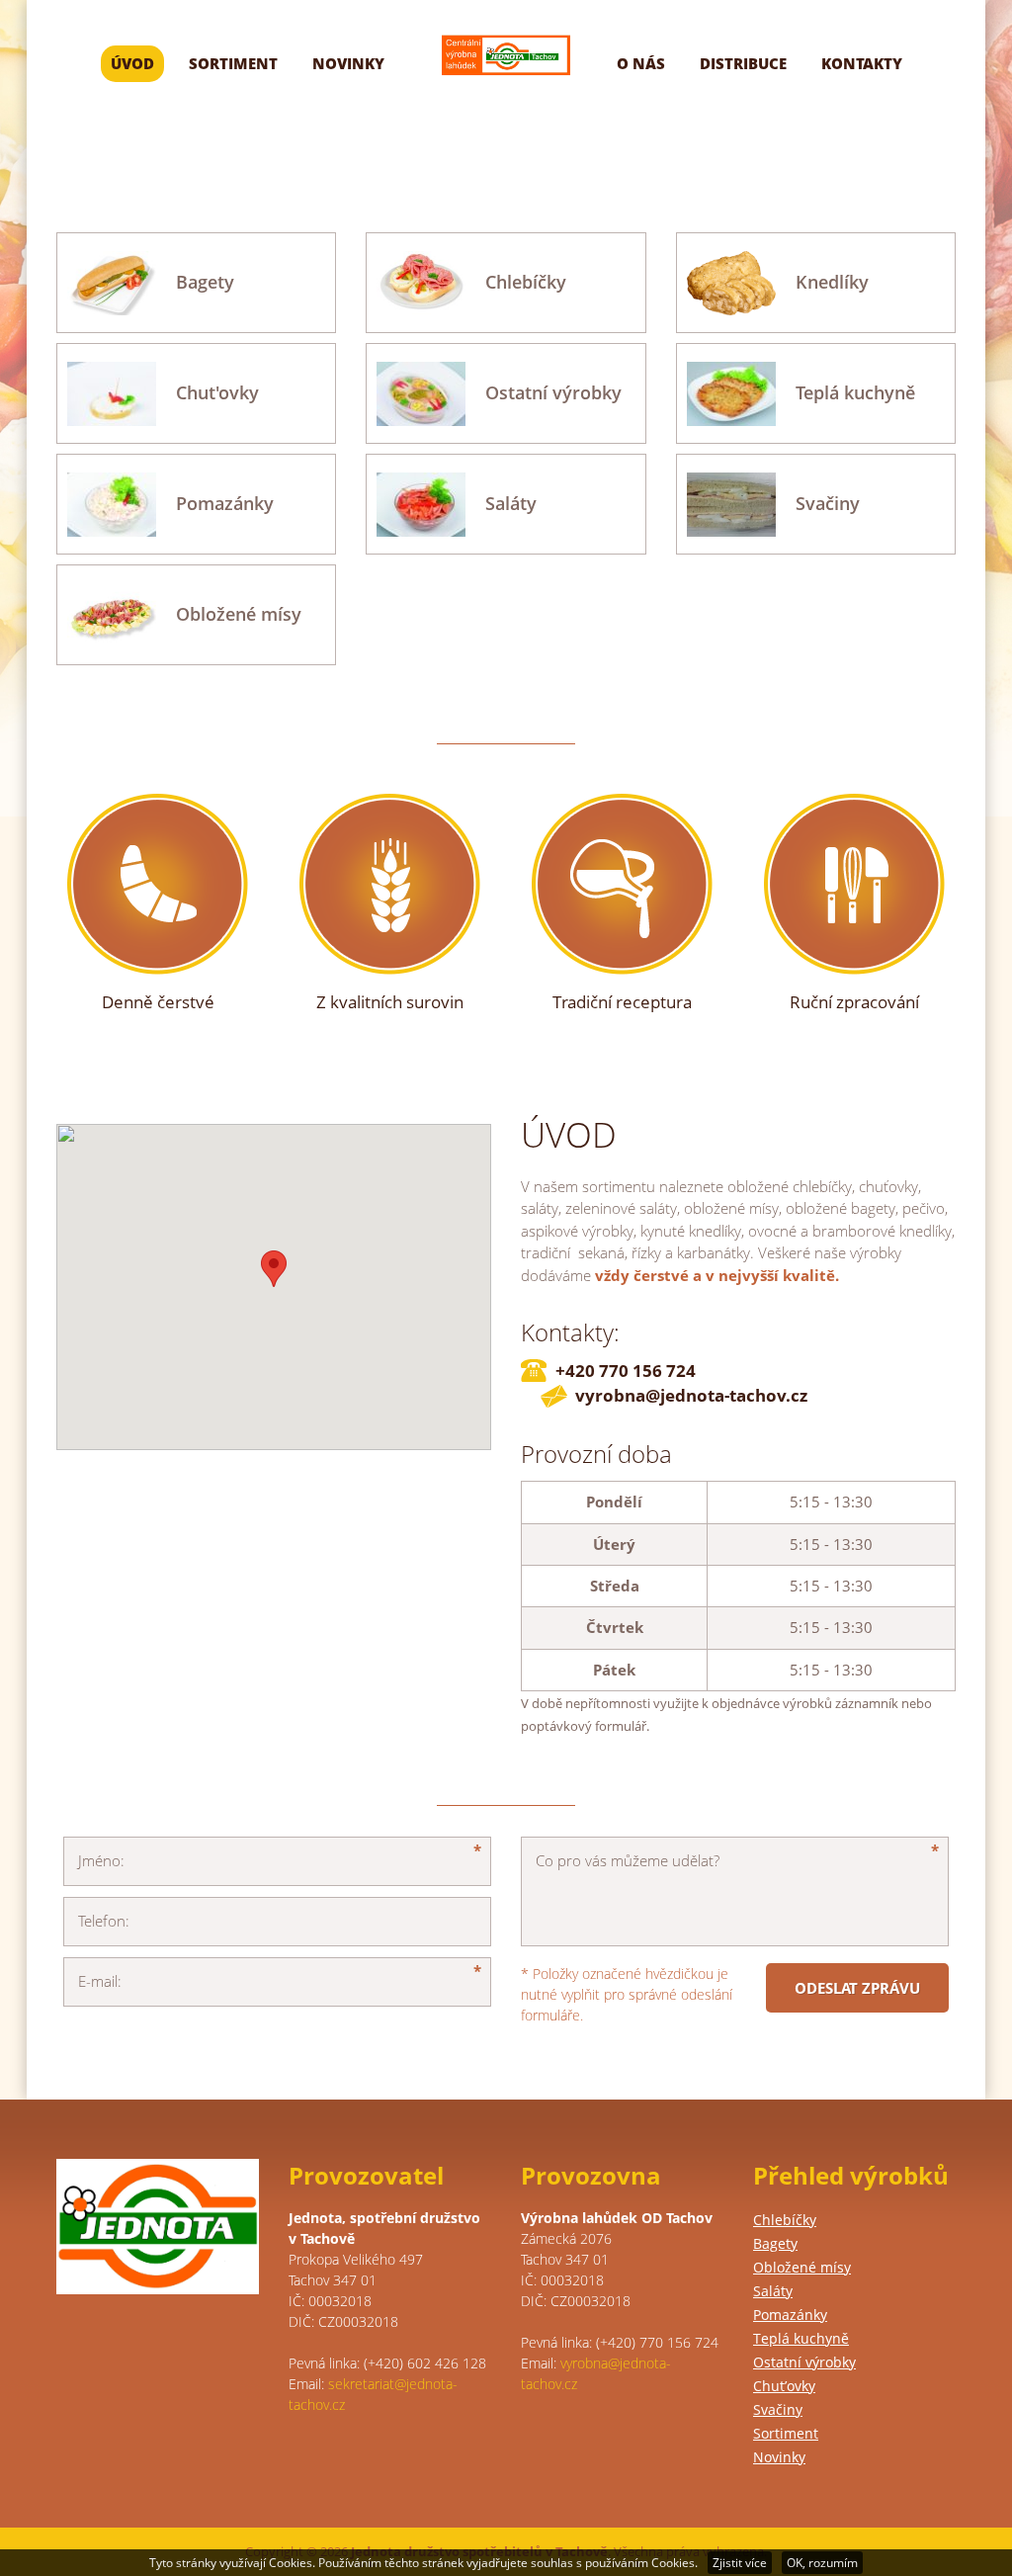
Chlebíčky (785, 2220)
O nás (641, 63)
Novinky (348, 63)
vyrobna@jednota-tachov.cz (691, 1395)
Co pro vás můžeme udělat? (628, 1860)
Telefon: (104, 1921)
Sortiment (233, 63)
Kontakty (862, 63)
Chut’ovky (784, 2386)
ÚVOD (132, 63)
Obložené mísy (802, 2267)
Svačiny (778, 2409)
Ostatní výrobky (804, 2362)
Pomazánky (790, 2315)
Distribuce (743, 63)
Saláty (773, 2291)
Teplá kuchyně (801, 2338)
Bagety (775, 2243)
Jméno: (101, 1860)
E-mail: (100, 1981)
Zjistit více (740, 2563)
